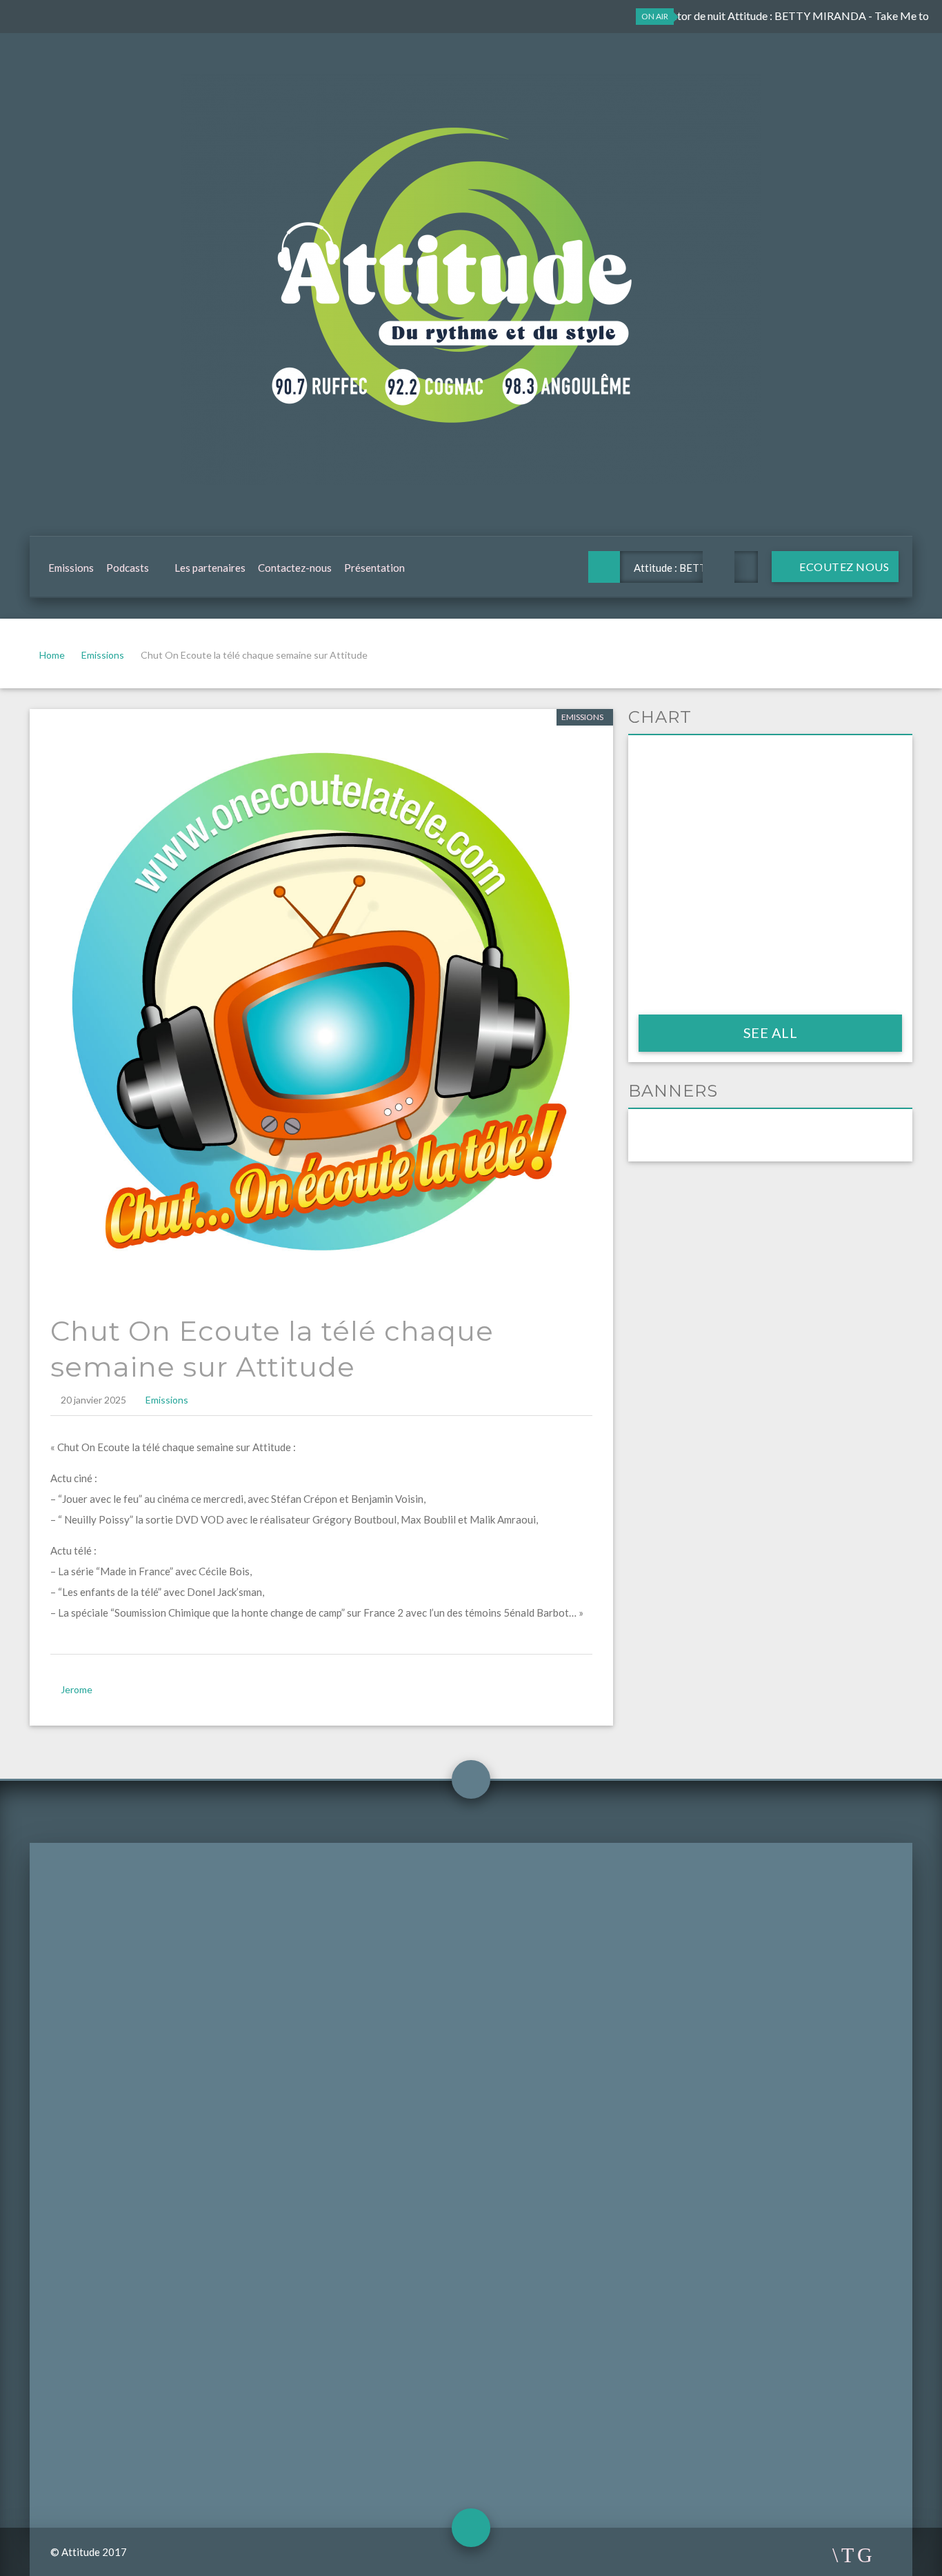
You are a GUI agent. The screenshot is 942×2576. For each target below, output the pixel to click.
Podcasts (128, 568)
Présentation (374, 568)
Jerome (77, 1689)
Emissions (71, 568)
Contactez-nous (295, 568)
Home (52, 655)
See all (771, 1032)
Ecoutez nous (843, 567)
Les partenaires (210, 568)
